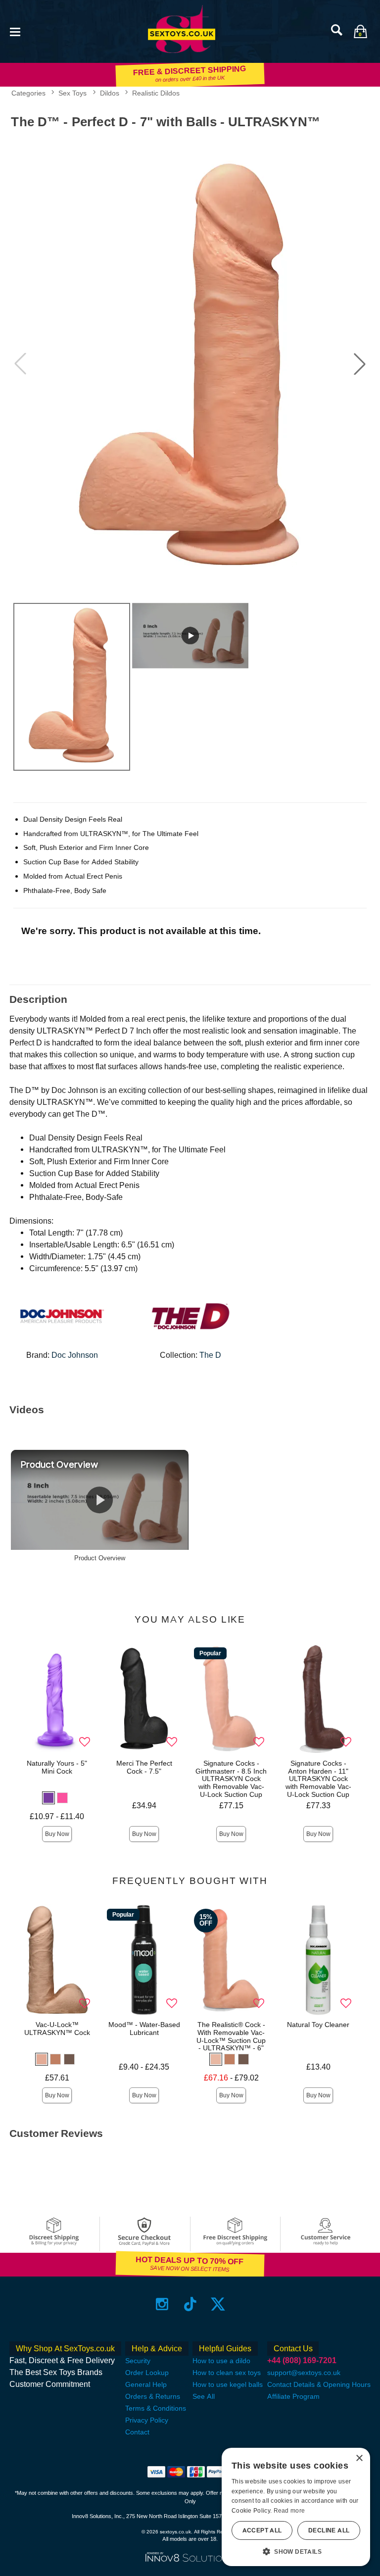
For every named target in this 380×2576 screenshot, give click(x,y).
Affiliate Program (293, 2396)
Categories (28, 93)
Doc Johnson (75, 1355)
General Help (146, 2384)
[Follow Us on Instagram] (162, 2304)
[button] (15, 31)
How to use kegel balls (228, 2384)
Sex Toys (72, 93)
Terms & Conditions (156, 2408)
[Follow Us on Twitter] (218, 2304)
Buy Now (57, 1834)
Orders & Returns (153, 2396)
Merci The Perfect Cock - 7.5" (144, 1767)
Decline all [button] (329, 2530)
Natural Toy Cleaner (318, 2025)
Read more (289, 2511)
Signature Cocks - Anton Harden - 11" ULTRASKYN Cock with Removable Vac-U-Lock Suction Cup (318, 1779)
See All (204, 2396)
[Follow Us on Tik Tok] (190, 2304)
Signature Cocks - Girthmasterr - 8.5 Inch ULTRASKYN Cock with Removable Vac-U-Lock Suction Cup (231, 1779)
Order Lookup (147, 2373)
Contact (137, 2432)
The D (210, 1355)
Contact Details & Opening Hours (319, 2384)
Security (138, 2361)
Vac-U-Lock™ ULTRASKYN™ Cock (57, 2029)
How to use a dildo (221, 2361)
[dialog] (296, 2507)
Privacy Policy (147, 2420)
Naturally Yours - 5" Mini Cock (57, 1767)
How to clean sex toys (227, 2373)
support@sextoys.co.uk (304, 2373)
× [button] (359, 2458)
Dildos (110, 93)
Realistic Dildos (156, 93)
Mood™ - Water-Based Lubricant (144, 2029)
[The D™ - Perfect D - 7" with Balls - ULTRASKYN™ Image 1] (190, 364)
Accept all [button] (262, 2530)
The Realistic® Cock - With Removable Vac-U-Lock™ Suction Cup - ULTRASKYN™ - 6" (231, 2036)
